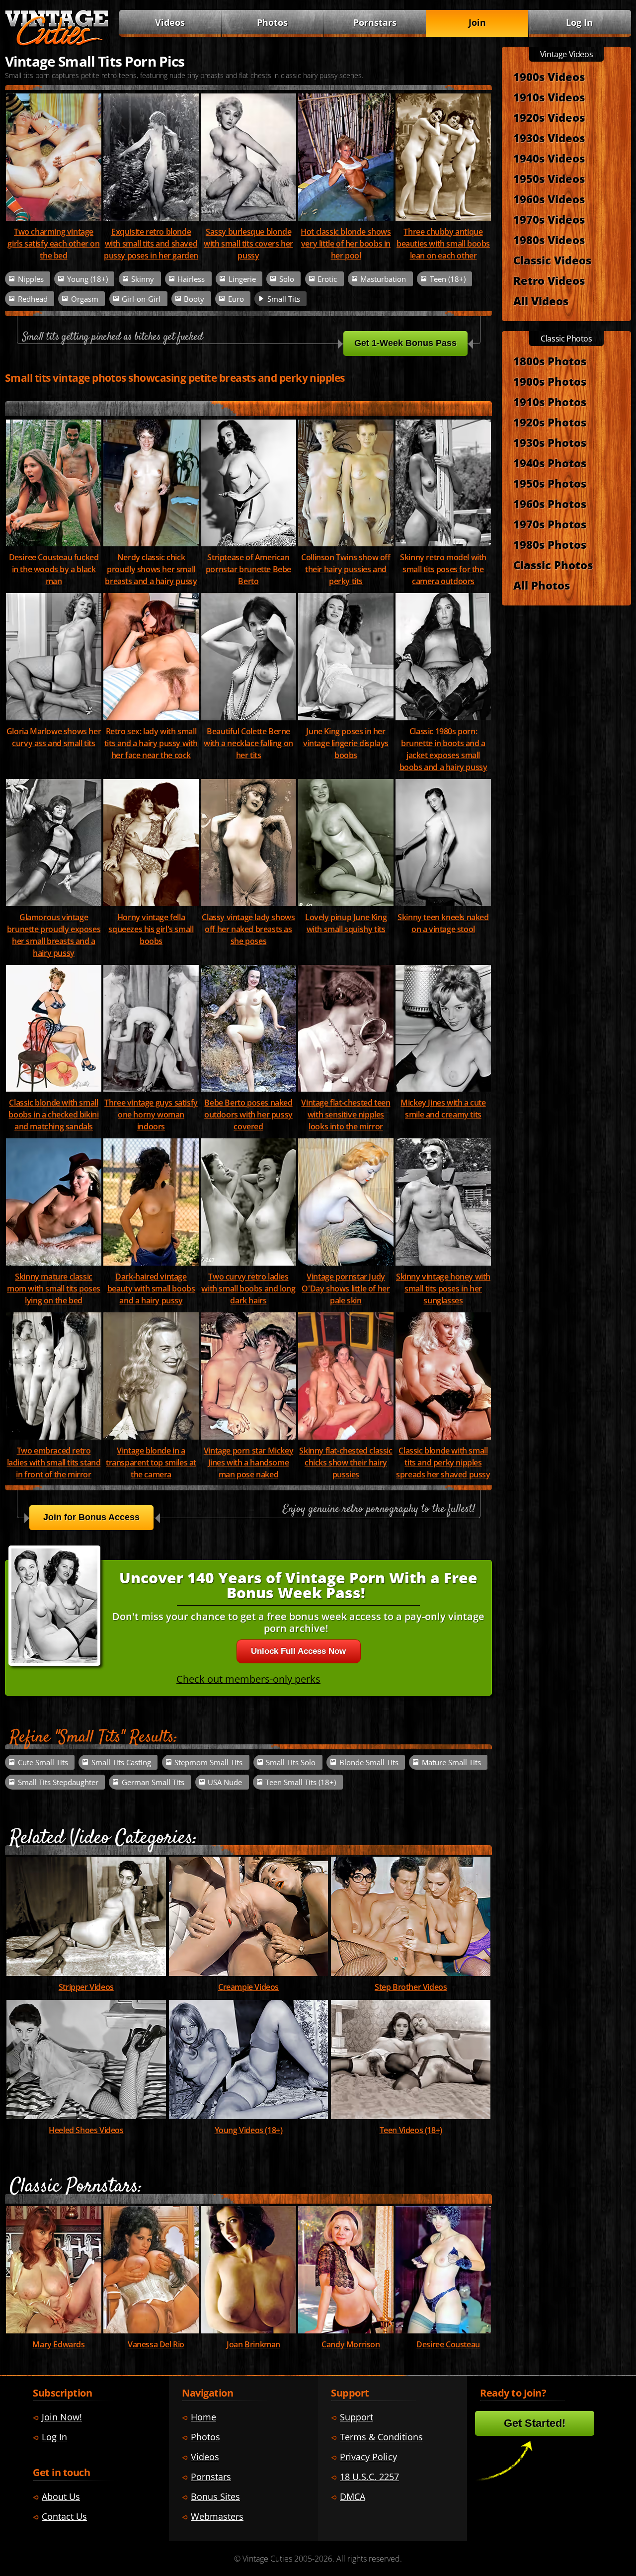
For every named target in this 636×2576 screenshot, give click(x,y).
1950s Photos (550, 483)
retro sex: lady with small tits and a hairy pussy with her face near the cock (151, 743)
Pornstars (375, 22)
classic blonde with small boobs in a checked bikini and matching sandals (53, 1115)
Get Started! (535, 2423)
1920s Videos (549, 117)
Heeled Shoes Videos (86, 2130)
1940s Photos (550, 463)
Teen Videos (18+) (411, 2130)
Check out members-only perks (248, 1679)
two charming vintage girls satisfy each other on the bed (53, 244)
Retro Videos (549, 280)
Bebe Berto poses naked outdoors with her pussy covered (248, 1115)
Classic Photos (553, 565)
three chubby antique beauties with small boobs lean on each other (443, 244)
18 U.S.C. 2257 (369, 2477)
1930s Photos (550, 442)
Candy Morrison (351, 2344)
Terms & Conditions (381, 2437)
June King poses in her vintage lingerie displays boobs (346, 743)
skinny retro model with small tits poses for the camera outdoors (443, 569)
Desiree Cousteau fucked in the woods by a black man (54, 569)
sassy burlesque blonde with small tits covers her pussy (248, 244)
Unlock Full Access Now (298, 1651)
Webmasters (217, 2516)
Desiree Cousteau (448, 2344)
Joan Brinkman (253, 2344)
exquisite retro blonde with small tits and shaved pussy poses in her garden (151, 244)
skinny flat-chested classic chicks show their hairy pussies (346, 1462)
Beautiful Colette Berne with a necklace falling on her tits (248, 743)
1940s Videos (549, 158)
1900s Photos (550, 381)
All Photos (542, 585)
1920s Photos (550, 422)
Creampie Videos (248, 1987)
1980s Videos (549, 240)
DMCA (353, 2496)
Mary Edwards (58, 2344)
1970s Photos (550, 524)
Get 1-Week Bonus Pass (405, 343)
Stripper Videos (86, 1987)
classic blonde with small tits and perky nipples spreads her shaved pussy (443, 1462)
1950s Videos (549, 178)
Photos (272, 22)
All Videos (541, 301)
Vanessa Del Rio (156, 2344)
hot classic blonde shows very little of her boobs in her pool (346, 244)
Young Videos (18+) (249, 2130)
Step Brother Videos (411, 1987)
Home (203, 2417)
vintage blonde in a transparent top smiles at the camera (151, 1462)
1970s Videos (549, 219)
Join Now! (62, 2417)
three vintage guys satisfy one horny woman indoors (151, 1115)
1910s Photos (550, 402)
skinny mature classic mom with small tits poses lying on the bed (54, 1288)
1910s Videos (549, 97)
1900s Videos (549, 77)
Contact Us (64, 2516)
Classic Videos (552, 260)
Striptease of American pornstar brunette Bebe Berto (248, 569)
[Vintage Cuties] (57, 43)
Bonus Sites (215, 2496)
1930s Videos (549, 138)
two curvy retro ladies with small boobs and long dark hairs (248, 1288)
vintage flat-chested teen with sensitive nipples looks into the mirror (346, 1115)
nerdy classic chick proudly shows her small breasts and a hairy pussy (151, 569)
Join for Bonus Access (91, 1517)
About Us (61, 2496)
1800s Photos (550, 361)
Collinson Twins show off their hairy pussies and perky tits (346, 569)
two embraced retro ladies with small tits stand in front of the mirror (54, 1462)
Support (357, 2417)
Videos (170, 22)
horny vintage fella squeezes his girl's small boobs (151, 929)
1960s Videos (549, 199)
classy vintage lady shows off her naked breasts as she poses (248, 929)
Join (477, 22)
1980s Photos (550, 544)
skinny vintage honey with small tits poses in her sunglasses (443, 1288)
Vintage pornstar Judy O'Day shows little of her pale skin (346, 1288)
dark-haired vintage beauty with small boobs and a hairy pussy (151, 1288)
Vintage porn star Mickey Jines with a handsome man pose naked (248, 1462)
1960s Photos (550, 504)
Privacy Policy (368, 2457)
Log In (579, 22)
